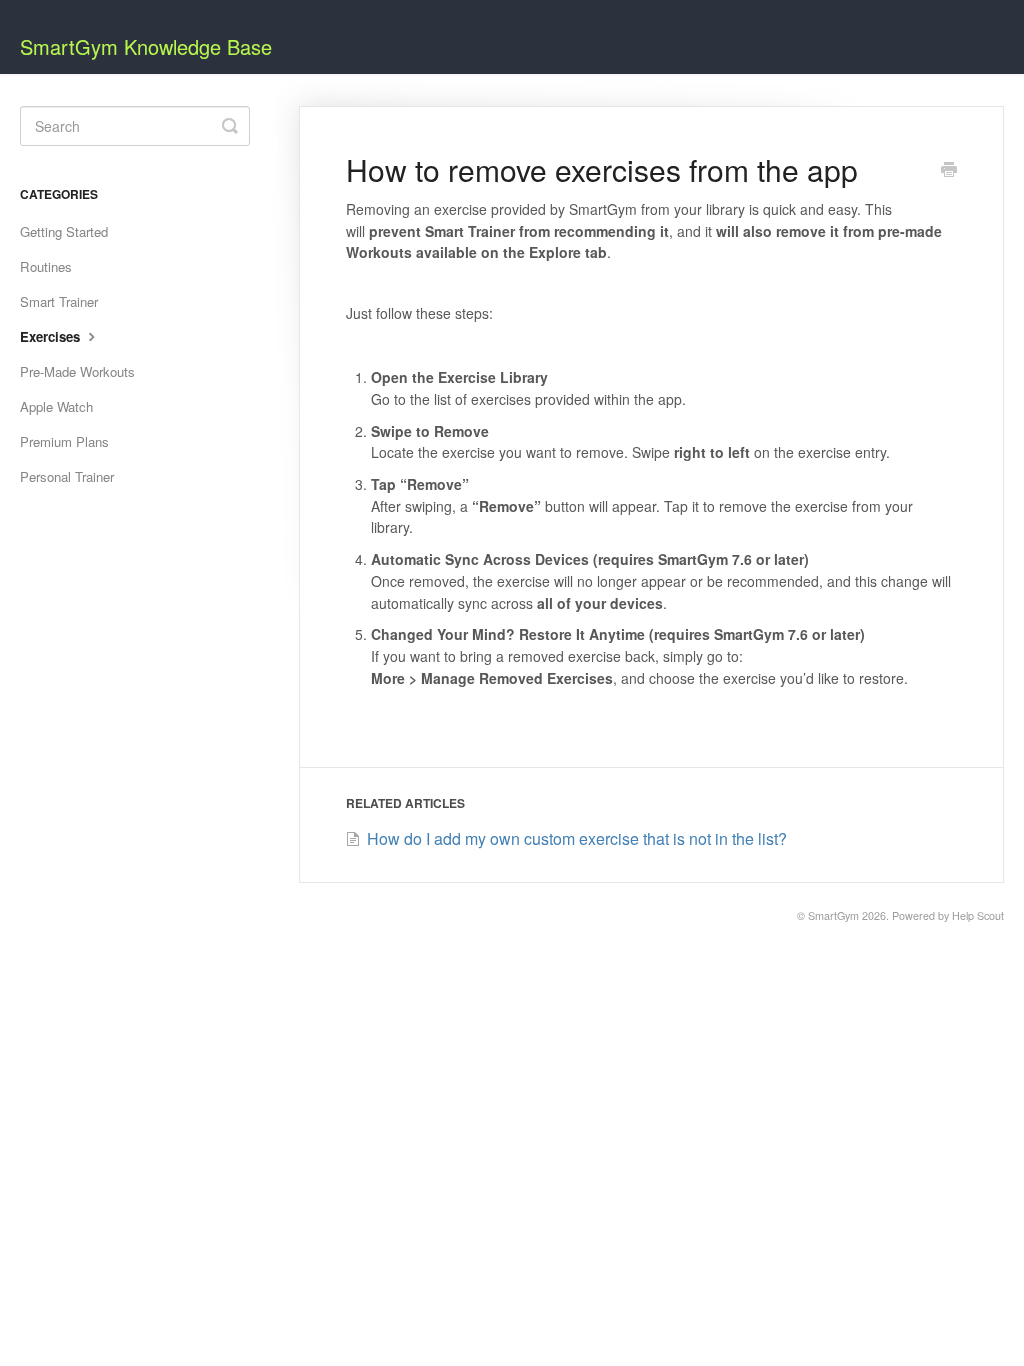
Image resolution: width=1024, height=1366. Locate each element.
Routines (46, 266)
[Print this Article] (949, 171)
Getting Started (64, 231)
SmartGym (833, 915)
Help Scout (978, 915)
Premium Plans (64, 441)
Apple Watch (56, 406)
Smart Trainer (59, 301)
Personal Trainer (67, 476)
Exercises (52, 336)
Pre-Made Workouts (77, 371)
